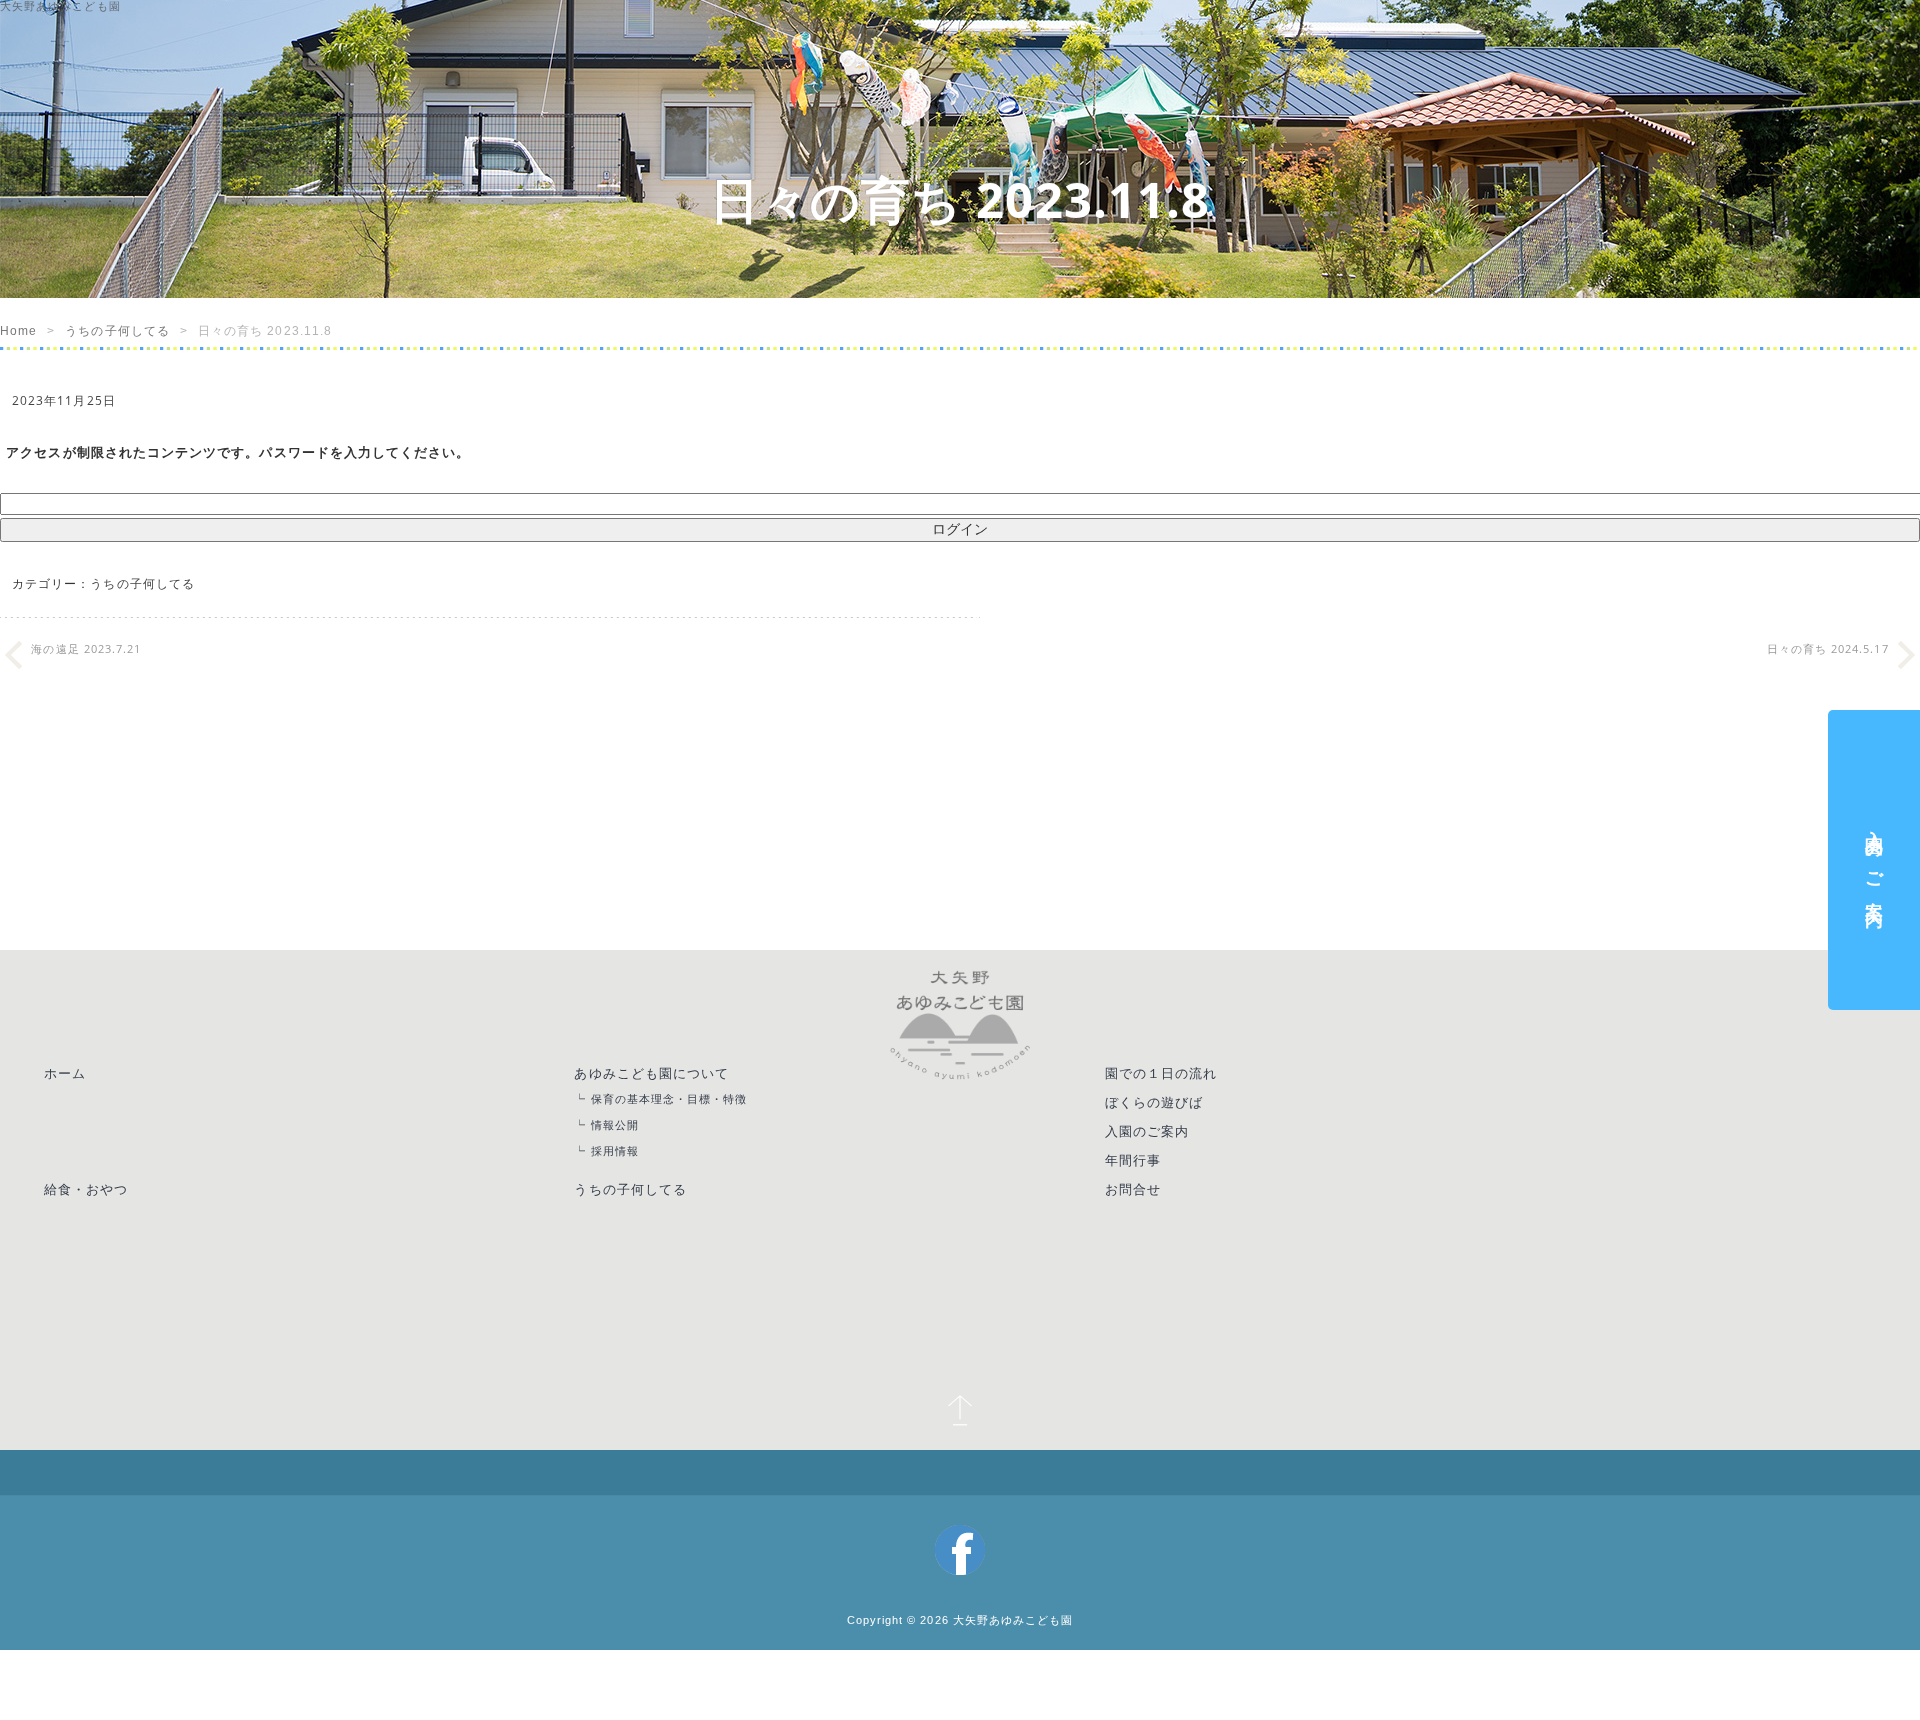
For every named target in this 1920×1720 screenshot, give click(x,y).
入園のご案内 (1171, 1164)
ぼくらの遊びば (1178, 1130)
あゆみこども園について (671, 1097)
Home (18, 331)
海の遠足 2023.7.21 (86, 670)
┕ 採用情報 (625, 1185)
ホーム (72, 1097)
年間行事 (1156, 1197)
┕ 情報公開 (625, 1155)
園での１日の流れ (1186, 1097)
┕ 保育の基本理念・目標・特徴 (689, 1125)
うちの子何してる (117, 331)
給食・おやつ (95, 1230)
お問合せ (1156, 1230)
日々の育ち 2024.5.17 (1828, 670)
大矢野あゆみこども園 (1018, 1580)
